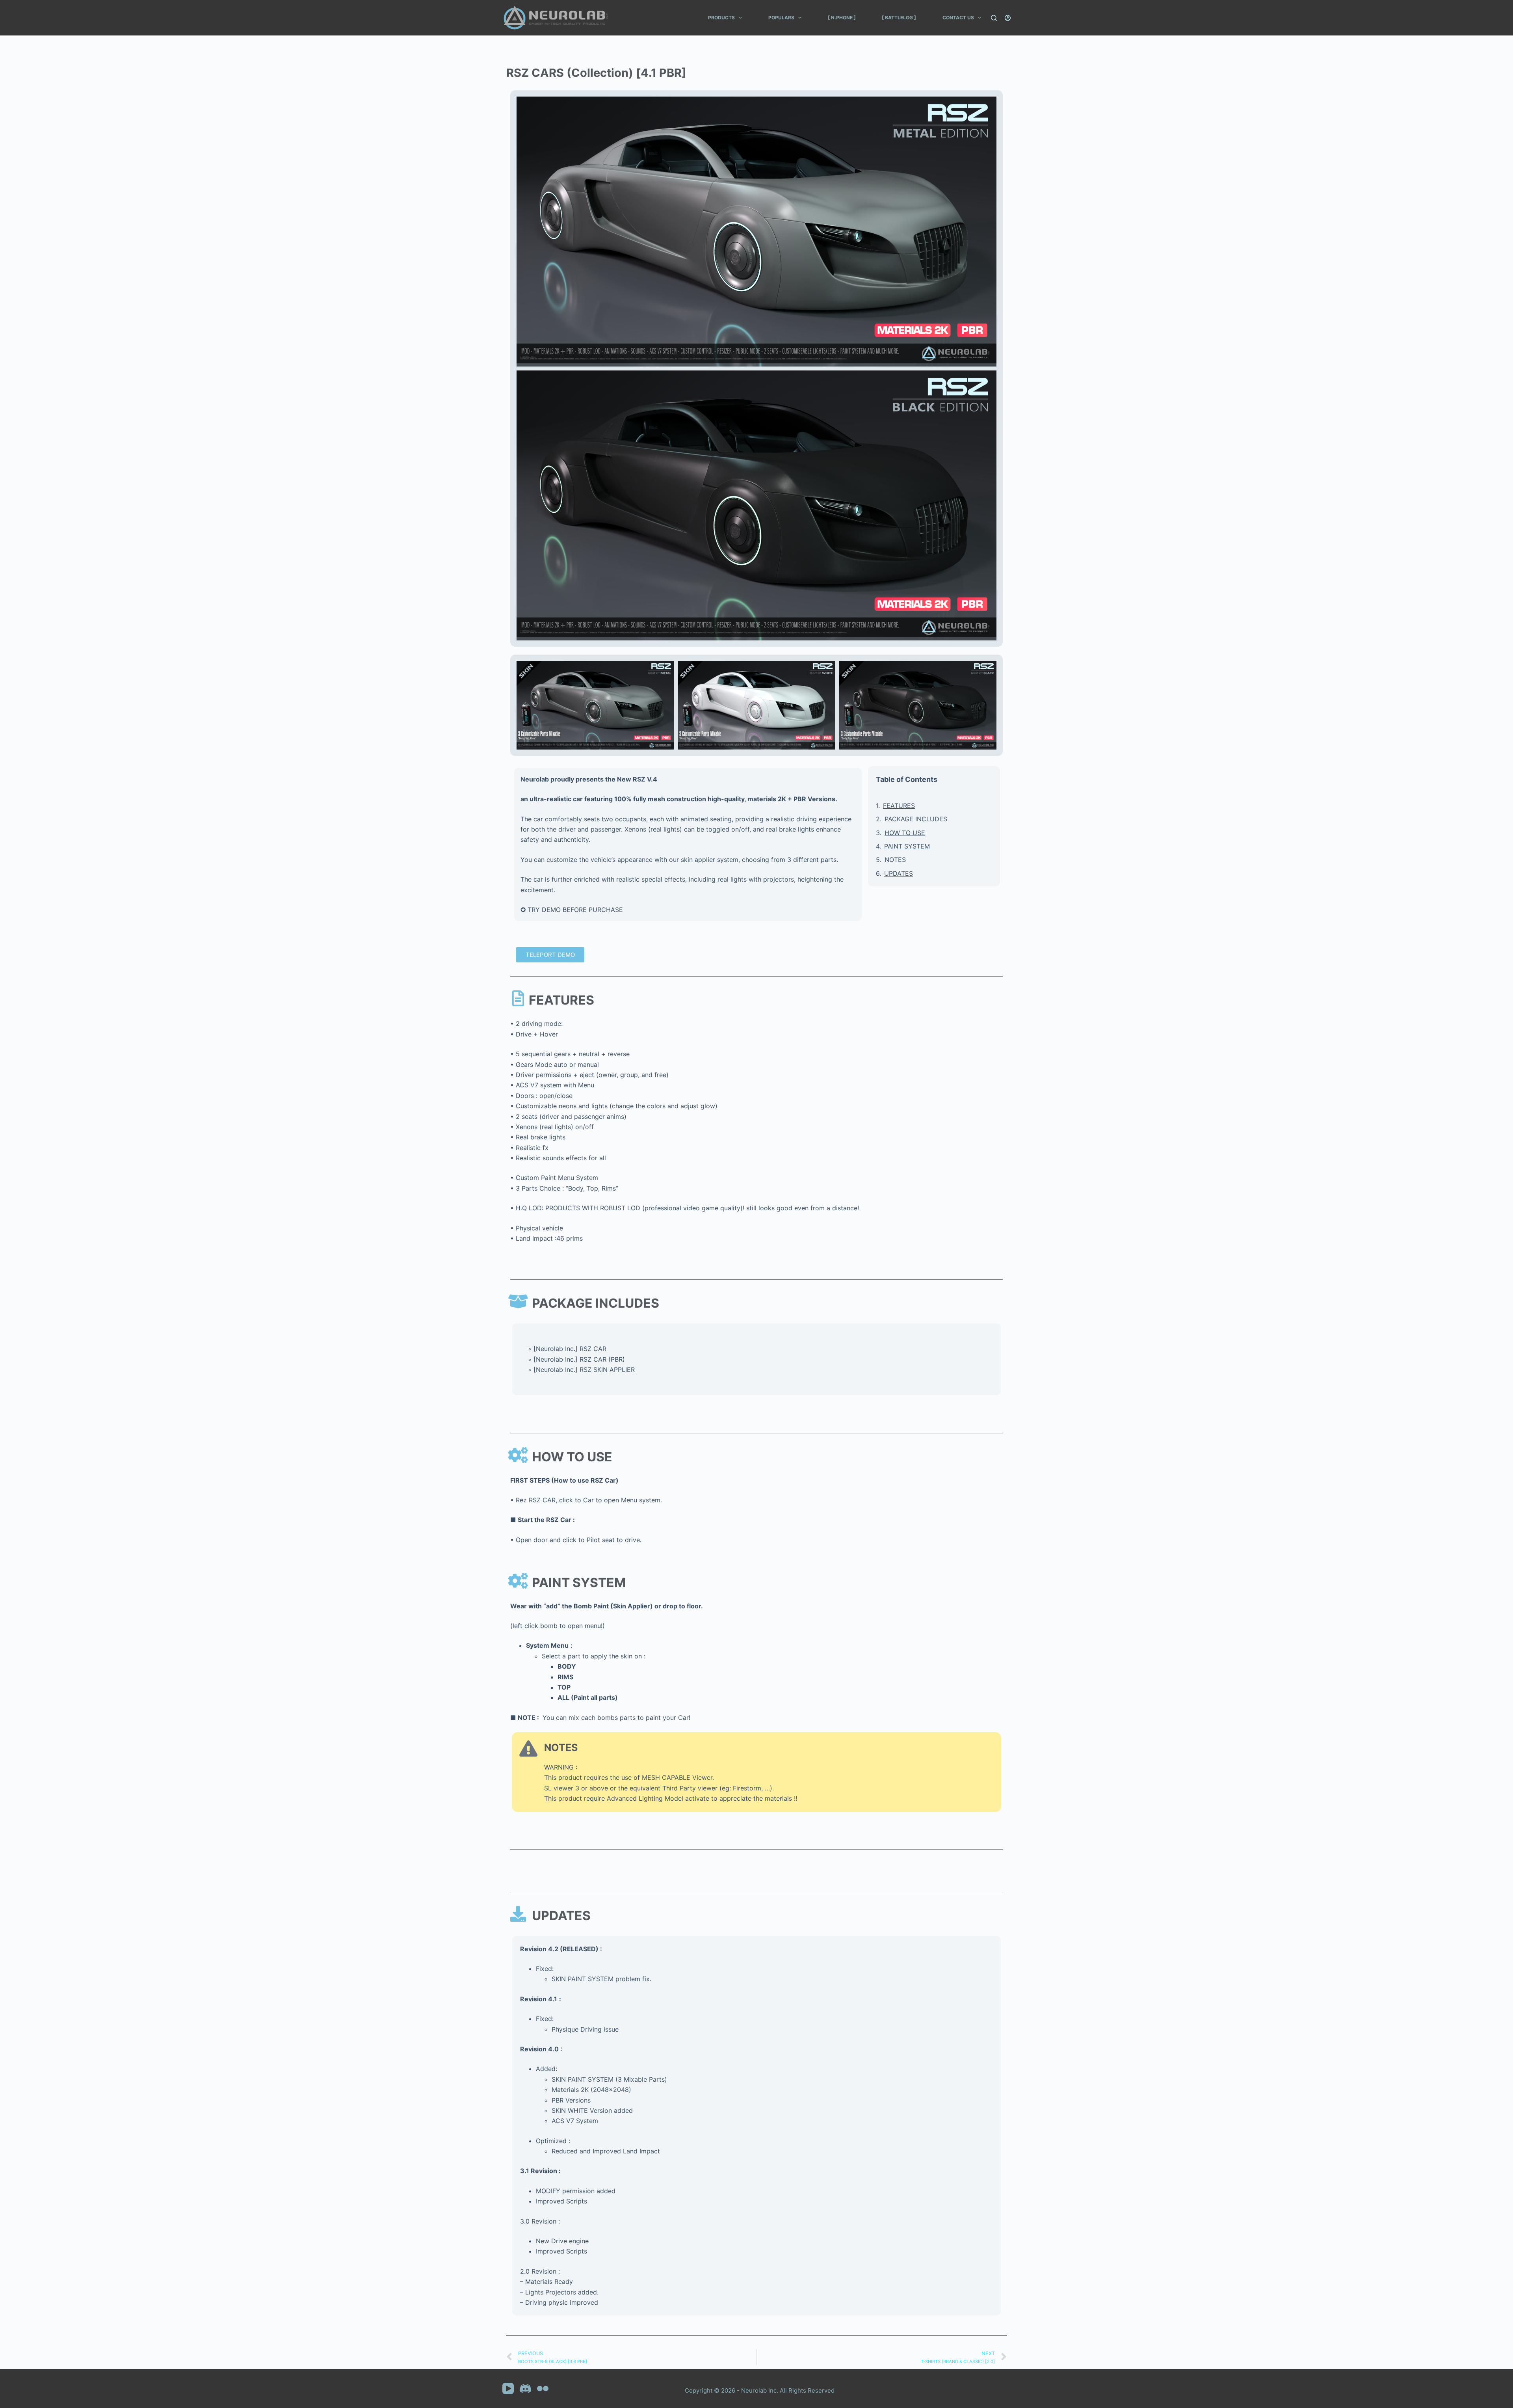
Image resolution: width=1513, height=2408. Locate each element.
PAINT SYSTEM (907, 846)
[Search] (994, 18)
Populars (781, 18)
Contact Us (958, 18)
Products (721, 18)
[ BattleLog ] (899, 18)
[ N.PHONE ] (842, 18)
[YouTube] (508, 2388)
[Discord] (525, 2388)
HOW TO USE (905, 833)
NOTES (895, 860)
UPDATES (899, 873)
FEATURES (899, 806)
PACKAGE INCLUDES (916, 819)
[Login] (1008, 18)
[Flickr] (543, 2388)
